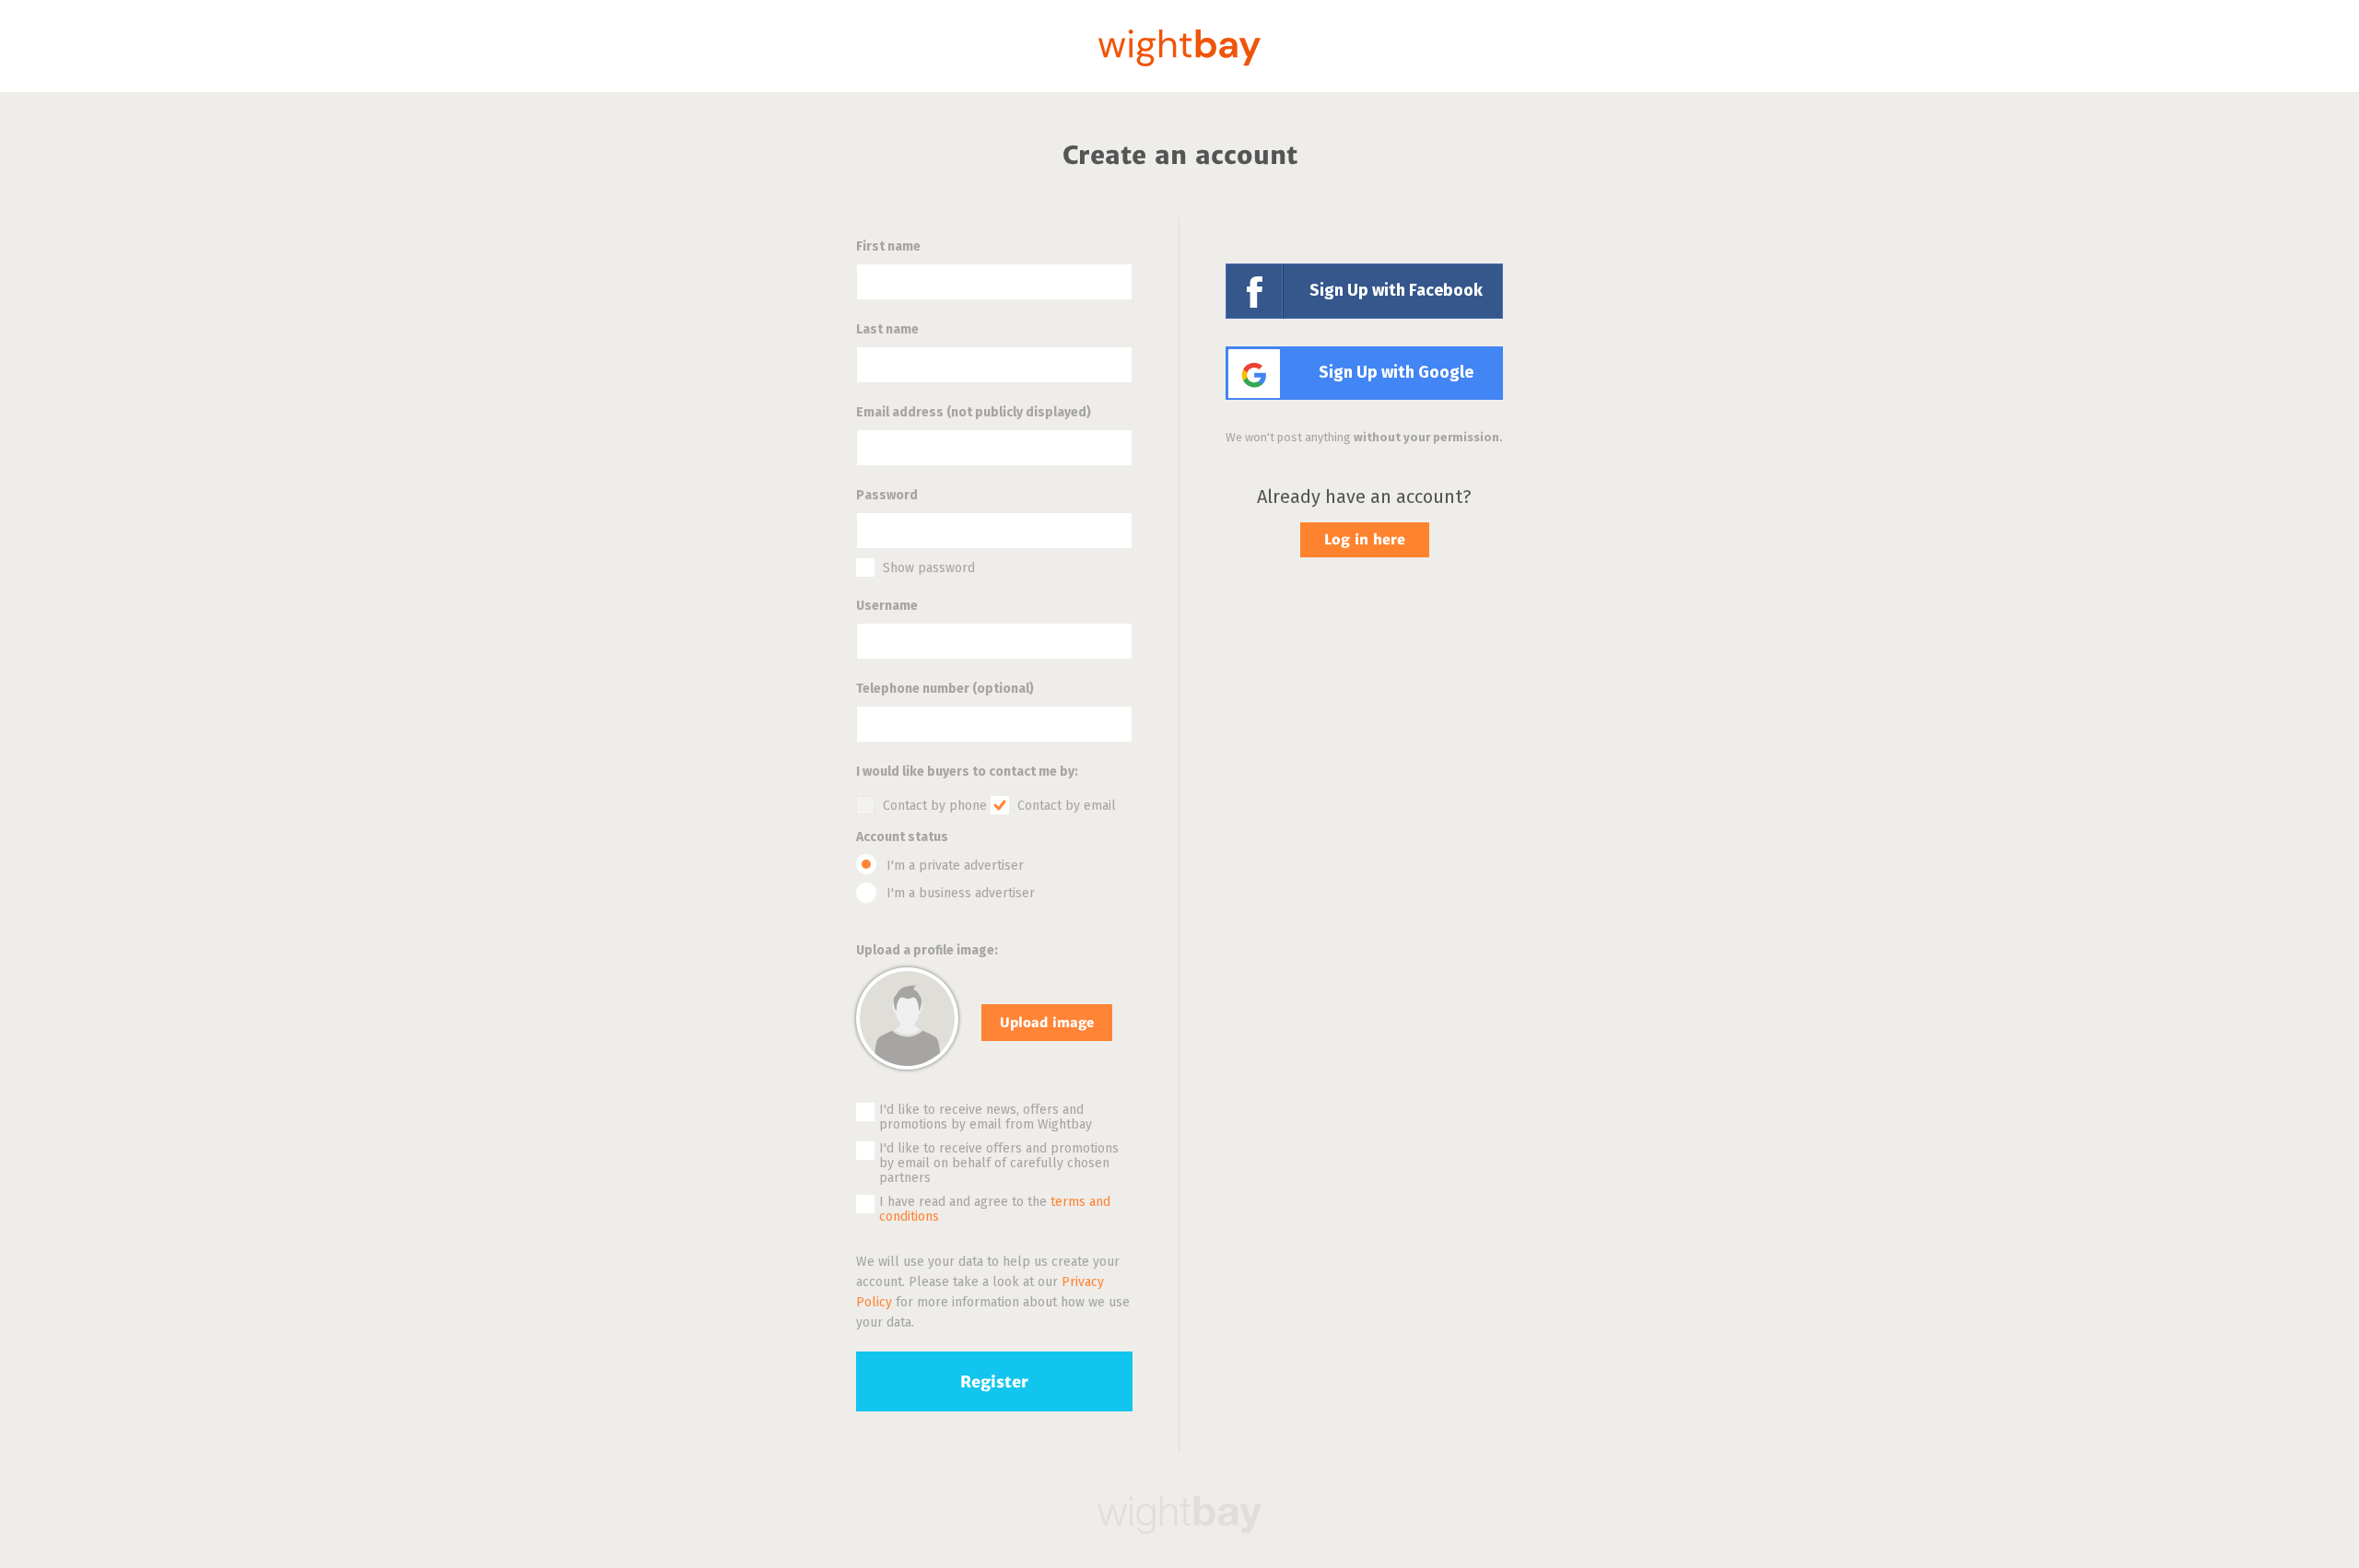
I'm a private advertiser (955, 866)
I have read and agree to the (995, 1210)
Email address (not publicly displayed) (974, 413)
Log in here (1365, 539)
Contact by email (1067, 806)
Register (994, 1382)
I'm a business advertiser (961, 894)
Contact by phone (935, 806)
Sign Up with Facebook (1396, 291)
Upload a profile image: (927, 951)
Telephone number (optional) (945, 689)
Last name (887, 330)
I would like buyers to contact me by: (967, 772)
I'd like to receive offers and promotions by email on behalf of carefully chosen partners (999, 1164)
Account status (902, 837)
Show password (929, 568)
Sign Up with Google (1396, 373)
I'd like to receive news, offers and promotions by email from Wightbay (986, 1117)
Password (887, 496)
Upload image (1047, 1023)
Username (887, 606)
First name (888, 247)
